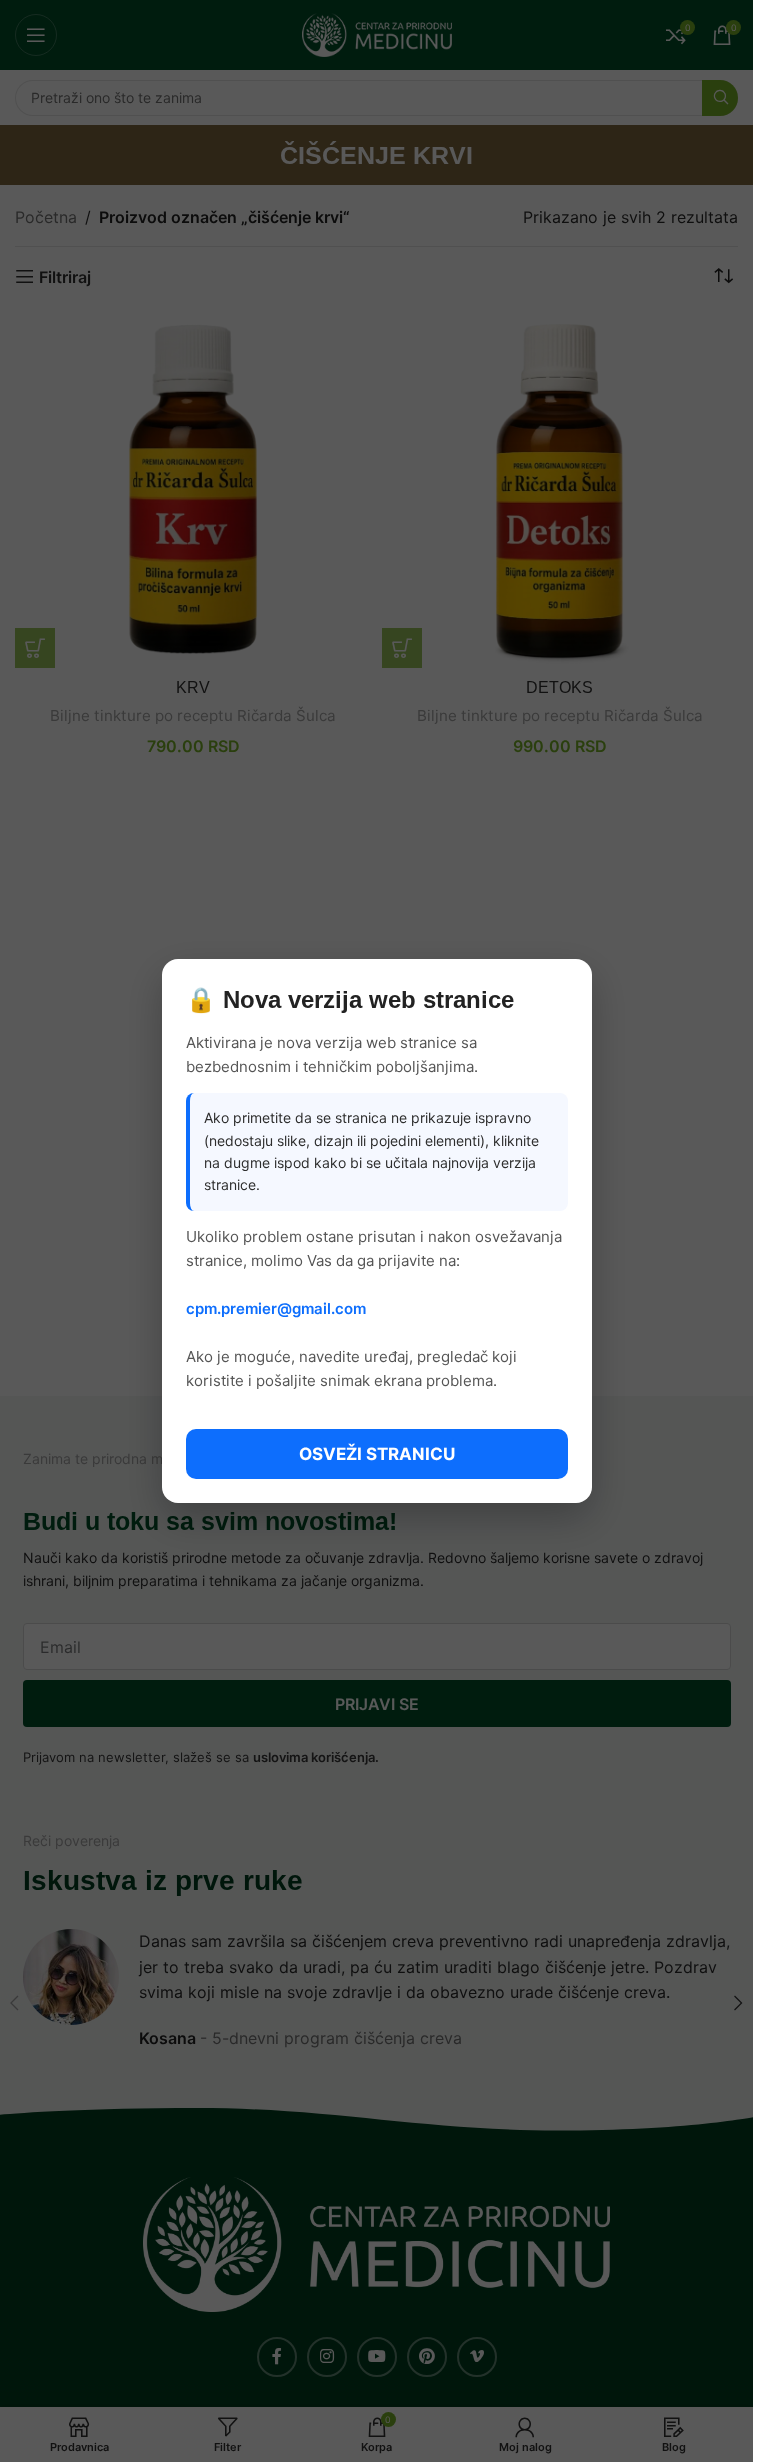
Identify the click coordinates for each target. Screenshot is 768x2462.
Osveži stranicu (377, 1454)
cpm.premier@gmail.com (276, 1308)
